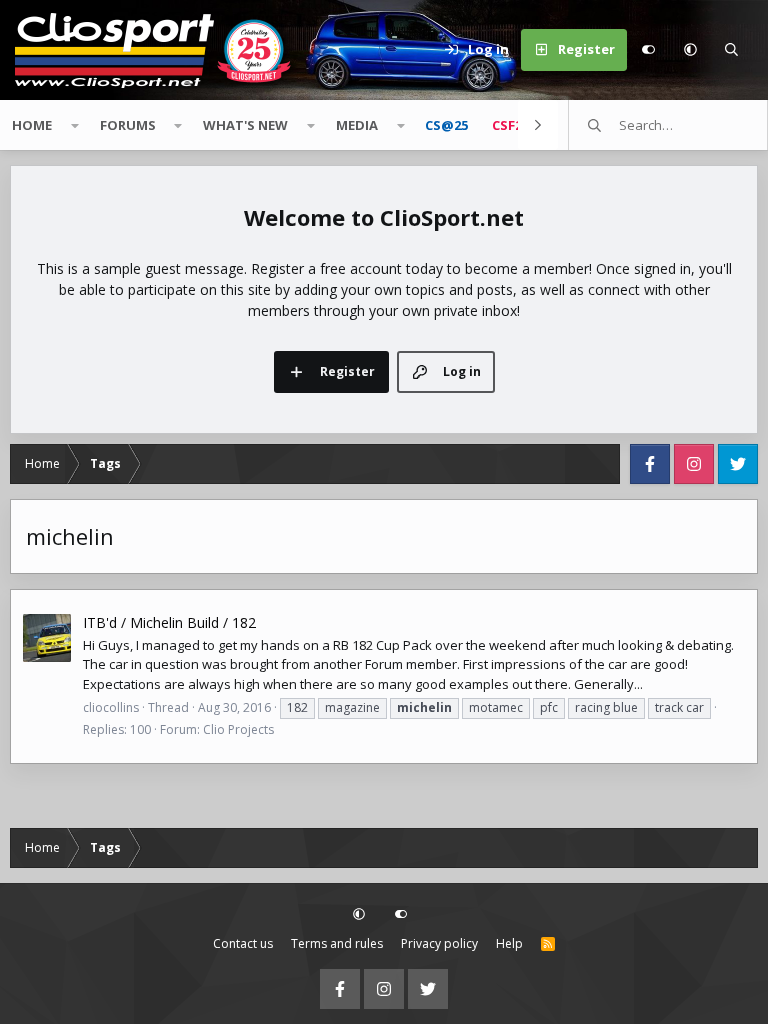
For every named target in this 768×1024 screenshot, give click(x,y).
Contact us (243, 943)
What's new (245, 125)
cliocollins (111, 707)
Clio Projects (238, 729)
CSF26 (510, 125)
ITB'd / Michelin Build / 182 (169, 622)
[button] (690, 50)
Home (32, 125)
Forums (128, 125)
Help (509, 943)
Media (357, 125)
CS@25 (446, 125)
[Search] (732, 50)
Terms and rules (337, 943)
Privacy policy (439, 943)
